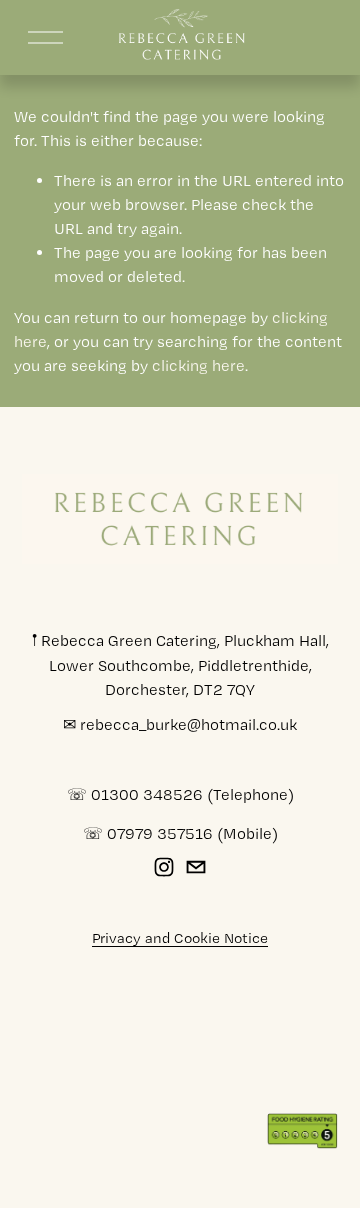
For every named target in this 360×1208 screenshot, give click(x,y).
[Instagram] (164, 867)
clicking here (198, 365)
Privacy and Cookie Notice (180, 938)
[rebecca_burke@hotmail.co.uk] (196, 867)
